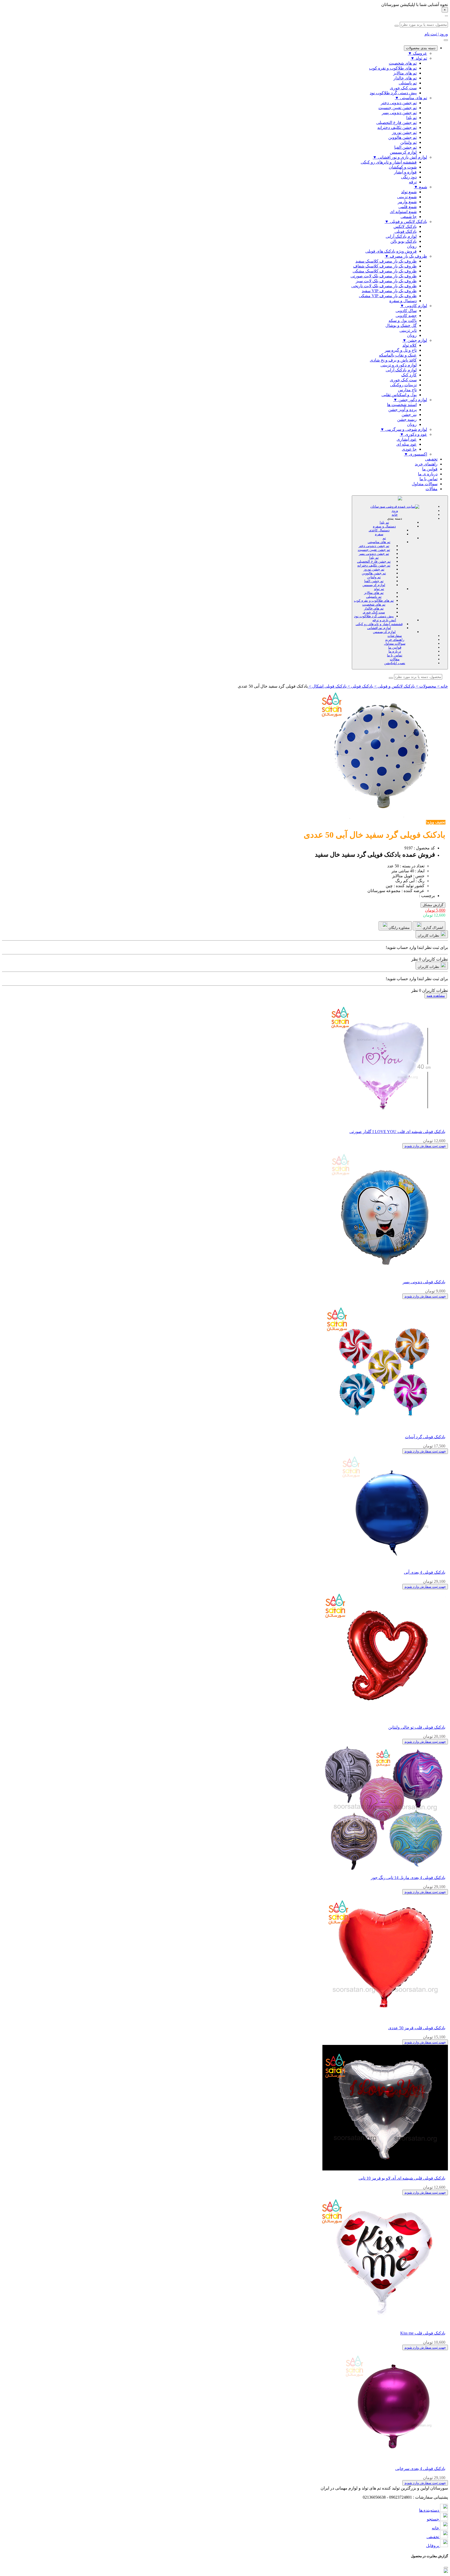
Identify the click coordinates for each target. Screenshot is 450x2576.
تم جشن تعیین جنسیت (374, 550)
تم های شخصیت (374, 604)
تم (384, 538)
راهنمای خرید (426, 464)
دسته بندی (395, 518)
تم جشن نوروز (374, 569)
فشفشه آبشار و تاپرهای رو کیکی (379, 624)
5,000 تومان (435, 910)
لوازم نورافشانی (379, 628)
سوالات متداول (425, 484)
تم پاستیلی (374, 597)
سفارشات (395, 636)
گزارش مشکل (433, 905)
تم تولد (379, 589)
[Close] (446, 2568)
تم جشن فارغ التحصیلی (374, 561)
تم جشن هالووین (374, 573)
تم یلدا (384, 522)
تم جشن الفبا (374, 581)
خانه (395, 515)
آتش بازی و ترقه (384, 620)
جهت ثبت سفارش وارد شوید (425, 1146)
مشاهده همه (436, 996)
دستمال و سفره (384, 526)
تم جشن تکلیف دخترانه (374, 565)
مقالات (432, 489)
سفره (379, 534)
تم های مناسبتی (379, 542)
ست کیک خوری (374, 612)
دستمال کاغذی (379, 530)
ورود (395, 511)
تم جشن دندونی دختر (374, 546)
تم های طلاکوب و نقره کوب (374, 601)
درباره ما (395, 651)
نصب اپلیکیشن (395, 663)
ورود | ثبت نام (436, 34)
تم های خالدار (374, 608)
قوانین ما (430, 469)
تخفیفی (431, 459)
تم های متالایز (374, 593)
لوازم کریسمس (374, 585)
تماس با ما (429, 479)
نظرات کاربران (429, 935)
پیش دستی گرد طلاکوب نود (374, 616)
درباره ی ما (428, 474)
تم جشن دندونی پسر (374, 554)
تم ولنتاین (374, 577)
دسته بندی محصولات (421, 48)
